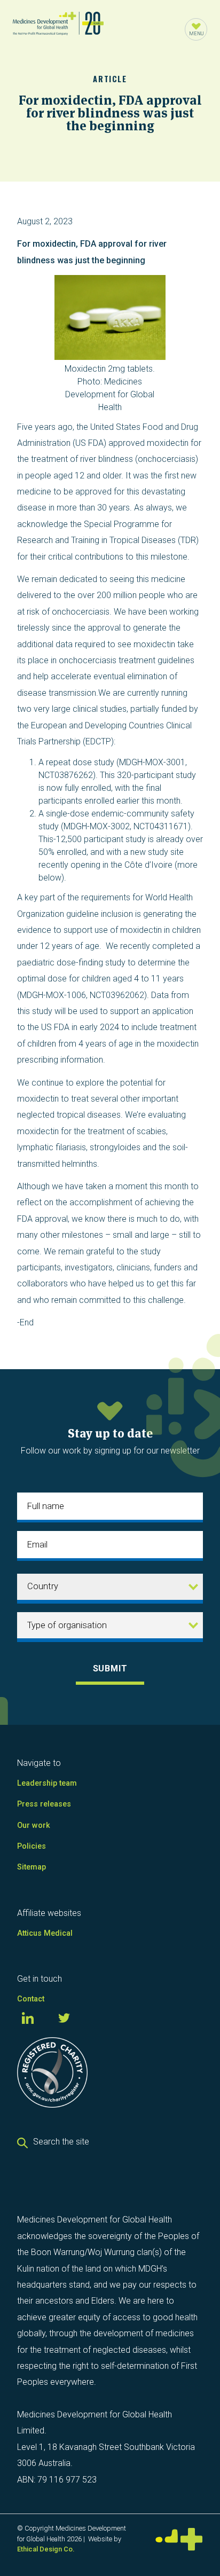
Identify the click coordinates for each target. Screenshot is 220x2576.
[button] (196, 29)
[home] (58, 29)
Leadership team (47, 1783)
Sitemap (32, 1867)
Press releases (44, 1804)
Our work (34, 1825)
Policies (32, 1846)
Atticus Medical (45, 1933)
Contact (31, 1999)
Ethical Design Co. (46, 2549)
